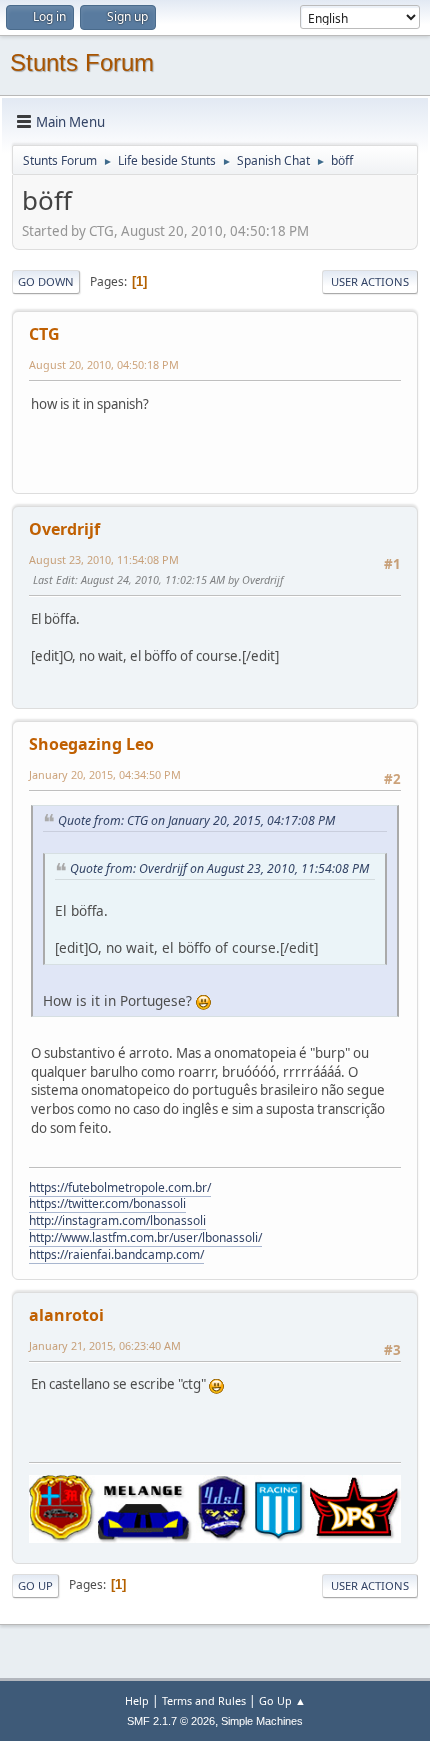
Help (137, 1700)
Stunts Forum (82, 62)
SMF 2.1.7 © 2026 (171, 1721)
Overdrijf (64, 529)
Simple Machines (262, 1721)
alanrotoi (66, 1315)
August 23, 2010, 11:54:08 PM (104, 559)
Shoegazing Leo (91, 744)
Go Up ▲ (282, 1700)
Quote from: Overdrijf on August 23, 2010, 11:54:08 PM (219, 868)
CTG (44, 334)
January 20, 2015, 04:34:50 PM (105, 774)
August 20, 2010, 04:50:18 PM (104, 364)
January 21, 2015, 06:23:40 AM (105, 1345)
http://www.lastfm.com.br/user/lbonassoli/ (145, 1237)
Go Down (46, 281)
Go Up (35, 1585)
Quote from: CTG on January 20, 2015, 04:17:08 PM (196, 820)
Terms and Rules (204, 1700)
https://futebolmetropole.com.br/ (120, 1187)
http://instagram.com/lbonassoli (117, 1220)
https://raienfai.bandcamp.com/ (116, 1254)
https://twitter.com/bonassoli (107, 1203)
